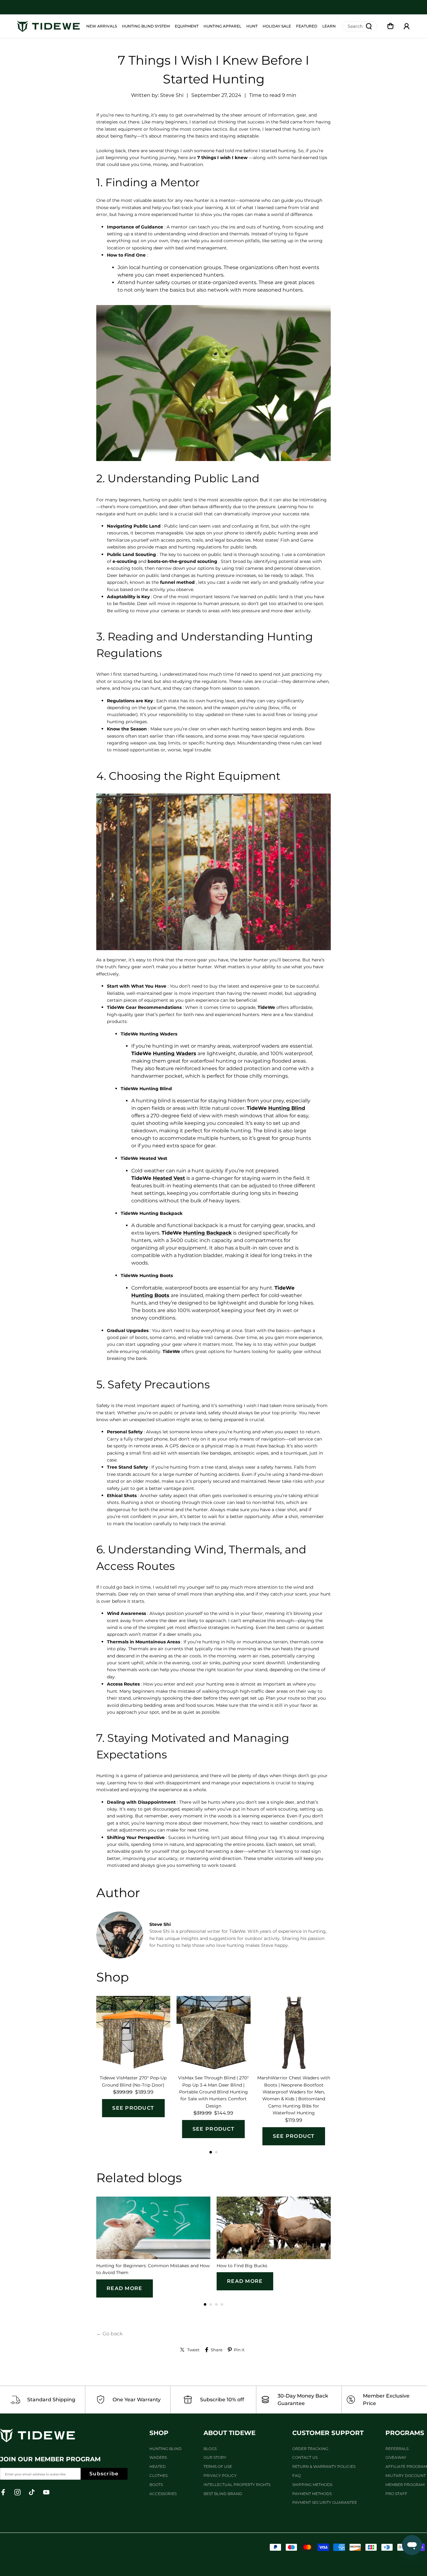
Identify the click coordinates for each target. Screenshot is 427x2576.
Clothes (158, 2476)
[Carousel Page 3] (216, 2304)
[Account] (407, 26)
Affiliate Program (406, 2466)
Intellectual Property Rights (237, 2485)
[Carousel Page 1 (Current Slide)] (211, 2152)
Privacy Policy (220, 2476)
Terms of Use (218, 2466)
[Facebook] (3, 2492)
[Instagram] (18, 2492)
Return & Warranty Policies (324, 2466)
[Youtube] (46, 2492)
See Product (133, 2108)
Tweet (193, 2350)
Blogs (210, 2449)
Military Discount (406, 2476)
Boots (156, 2485)
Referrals (397, 2449)
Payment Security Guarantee (325, 2502)
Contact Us (305, 2457)
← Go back (110, 2334)
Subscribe (104, 2474)
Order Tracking (310, 2449)
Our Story (215, 2457)
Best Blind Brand (223, 2494)
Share (217, 2350)
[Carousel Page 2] (216, 2152)
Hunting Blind (166, 2449)
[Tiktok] (32, 2492)
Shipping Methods (312, 2485)
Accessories (163, 2494)
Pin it (239, 2350)
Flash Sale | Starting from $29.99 (214, 7)
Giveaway (396, 2457)
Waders (158, 2457)
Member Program (405, 2485)
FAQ (296, 2476)
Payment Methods (312, 2494)
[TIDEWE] (48, 26)
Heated (158, 2466)
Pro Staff (396, 2494)
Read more (125, 2288)
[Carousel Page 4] (222, 2304)
